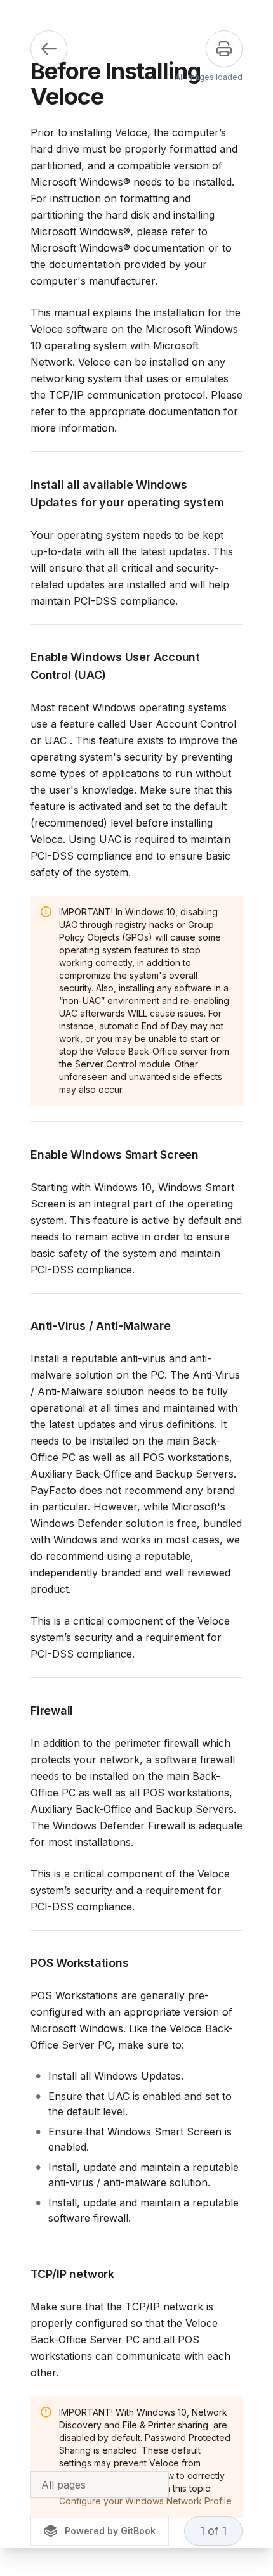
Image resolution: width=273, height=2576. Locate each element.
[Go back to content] (49, 49)
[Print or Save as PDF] (224, 49)
